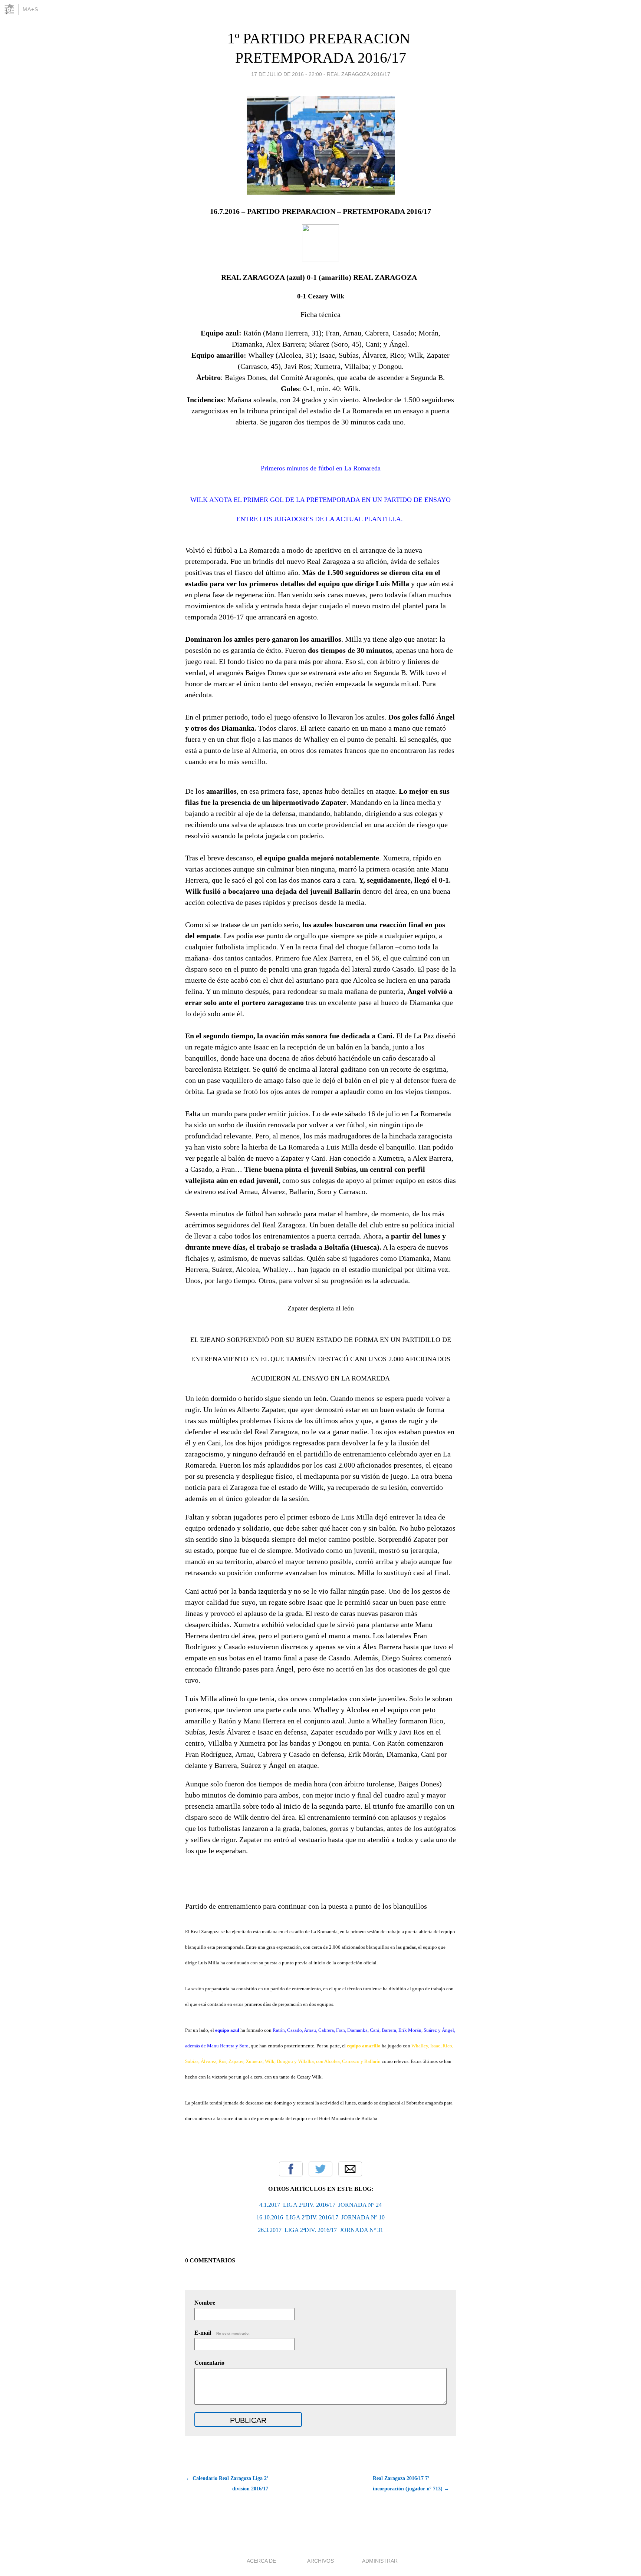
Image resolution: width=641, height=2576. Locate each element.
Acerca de (261, 2561)
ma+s (30, 9)
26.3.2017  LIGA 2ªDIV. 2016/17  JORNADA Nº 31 (320, 2230)
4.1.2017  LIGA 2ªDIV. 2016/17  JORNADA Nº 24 (320, 2205)
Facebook (291, 2169)
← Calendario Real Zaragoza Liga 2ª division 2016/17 (227, 2484)
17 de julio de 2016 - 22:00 (287, 74)
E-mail (222, 2333)
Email (350, 2169)
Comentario (209, 2363)
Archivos (320, 2561)
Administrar (380, 2561)
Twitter (320, 2169)
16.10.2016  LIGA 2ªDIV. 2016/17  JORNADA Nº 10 (320, 2217)
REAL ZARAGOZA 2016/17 (359, 74)
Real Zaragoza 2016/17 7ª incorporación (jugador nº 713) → (411, 2484)
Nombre (205, 2303)
